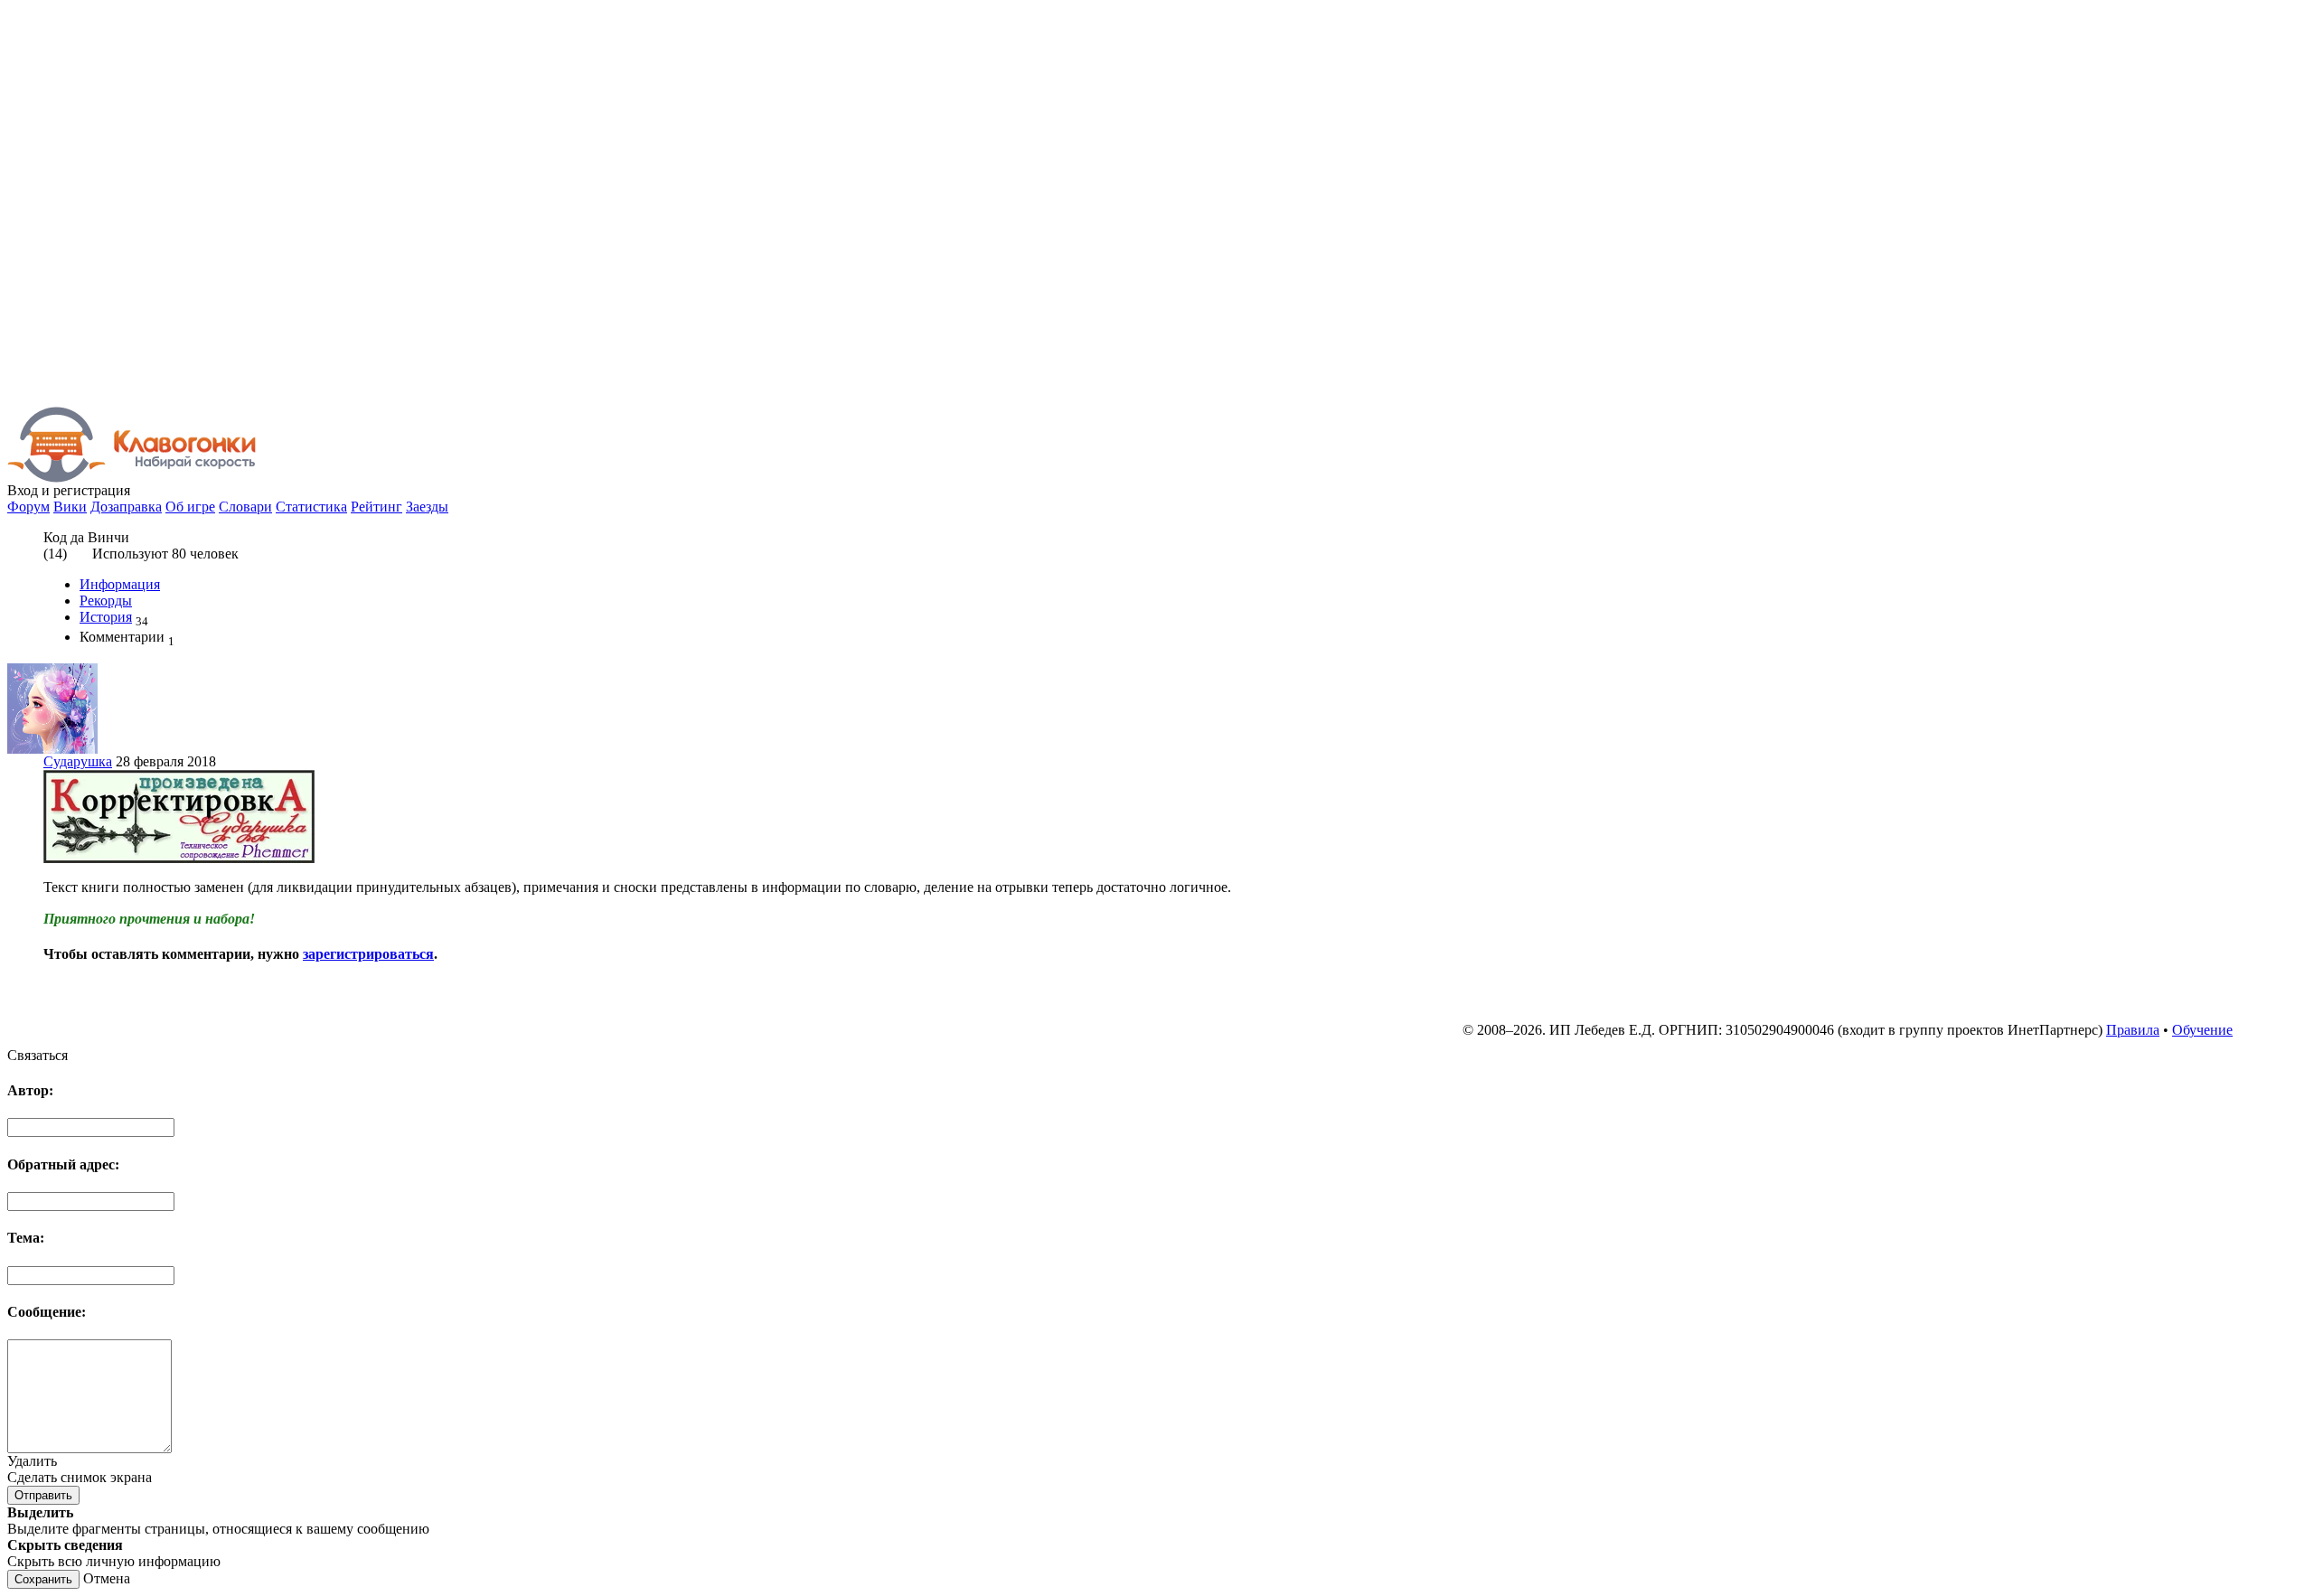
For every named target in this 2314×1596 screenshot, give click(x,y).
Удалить (32, 1461)
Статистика (311, 507)
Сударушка (78, 761)
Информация (120, 584)
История (106, 617)
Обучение (2202, 1030)
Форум (28, 507)
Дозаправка (126, 507)
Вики (70, 507)
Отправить (43, 1495)
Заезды (427, 507)
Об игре (190, 507)
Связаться (38, 1055)
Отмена (107, 1578)
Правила (2133, 1030)
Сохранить (43, 1579)
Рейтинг (376, 507)
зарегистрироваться (368, 954)
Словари (245, 507)
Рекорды (106, 601)
